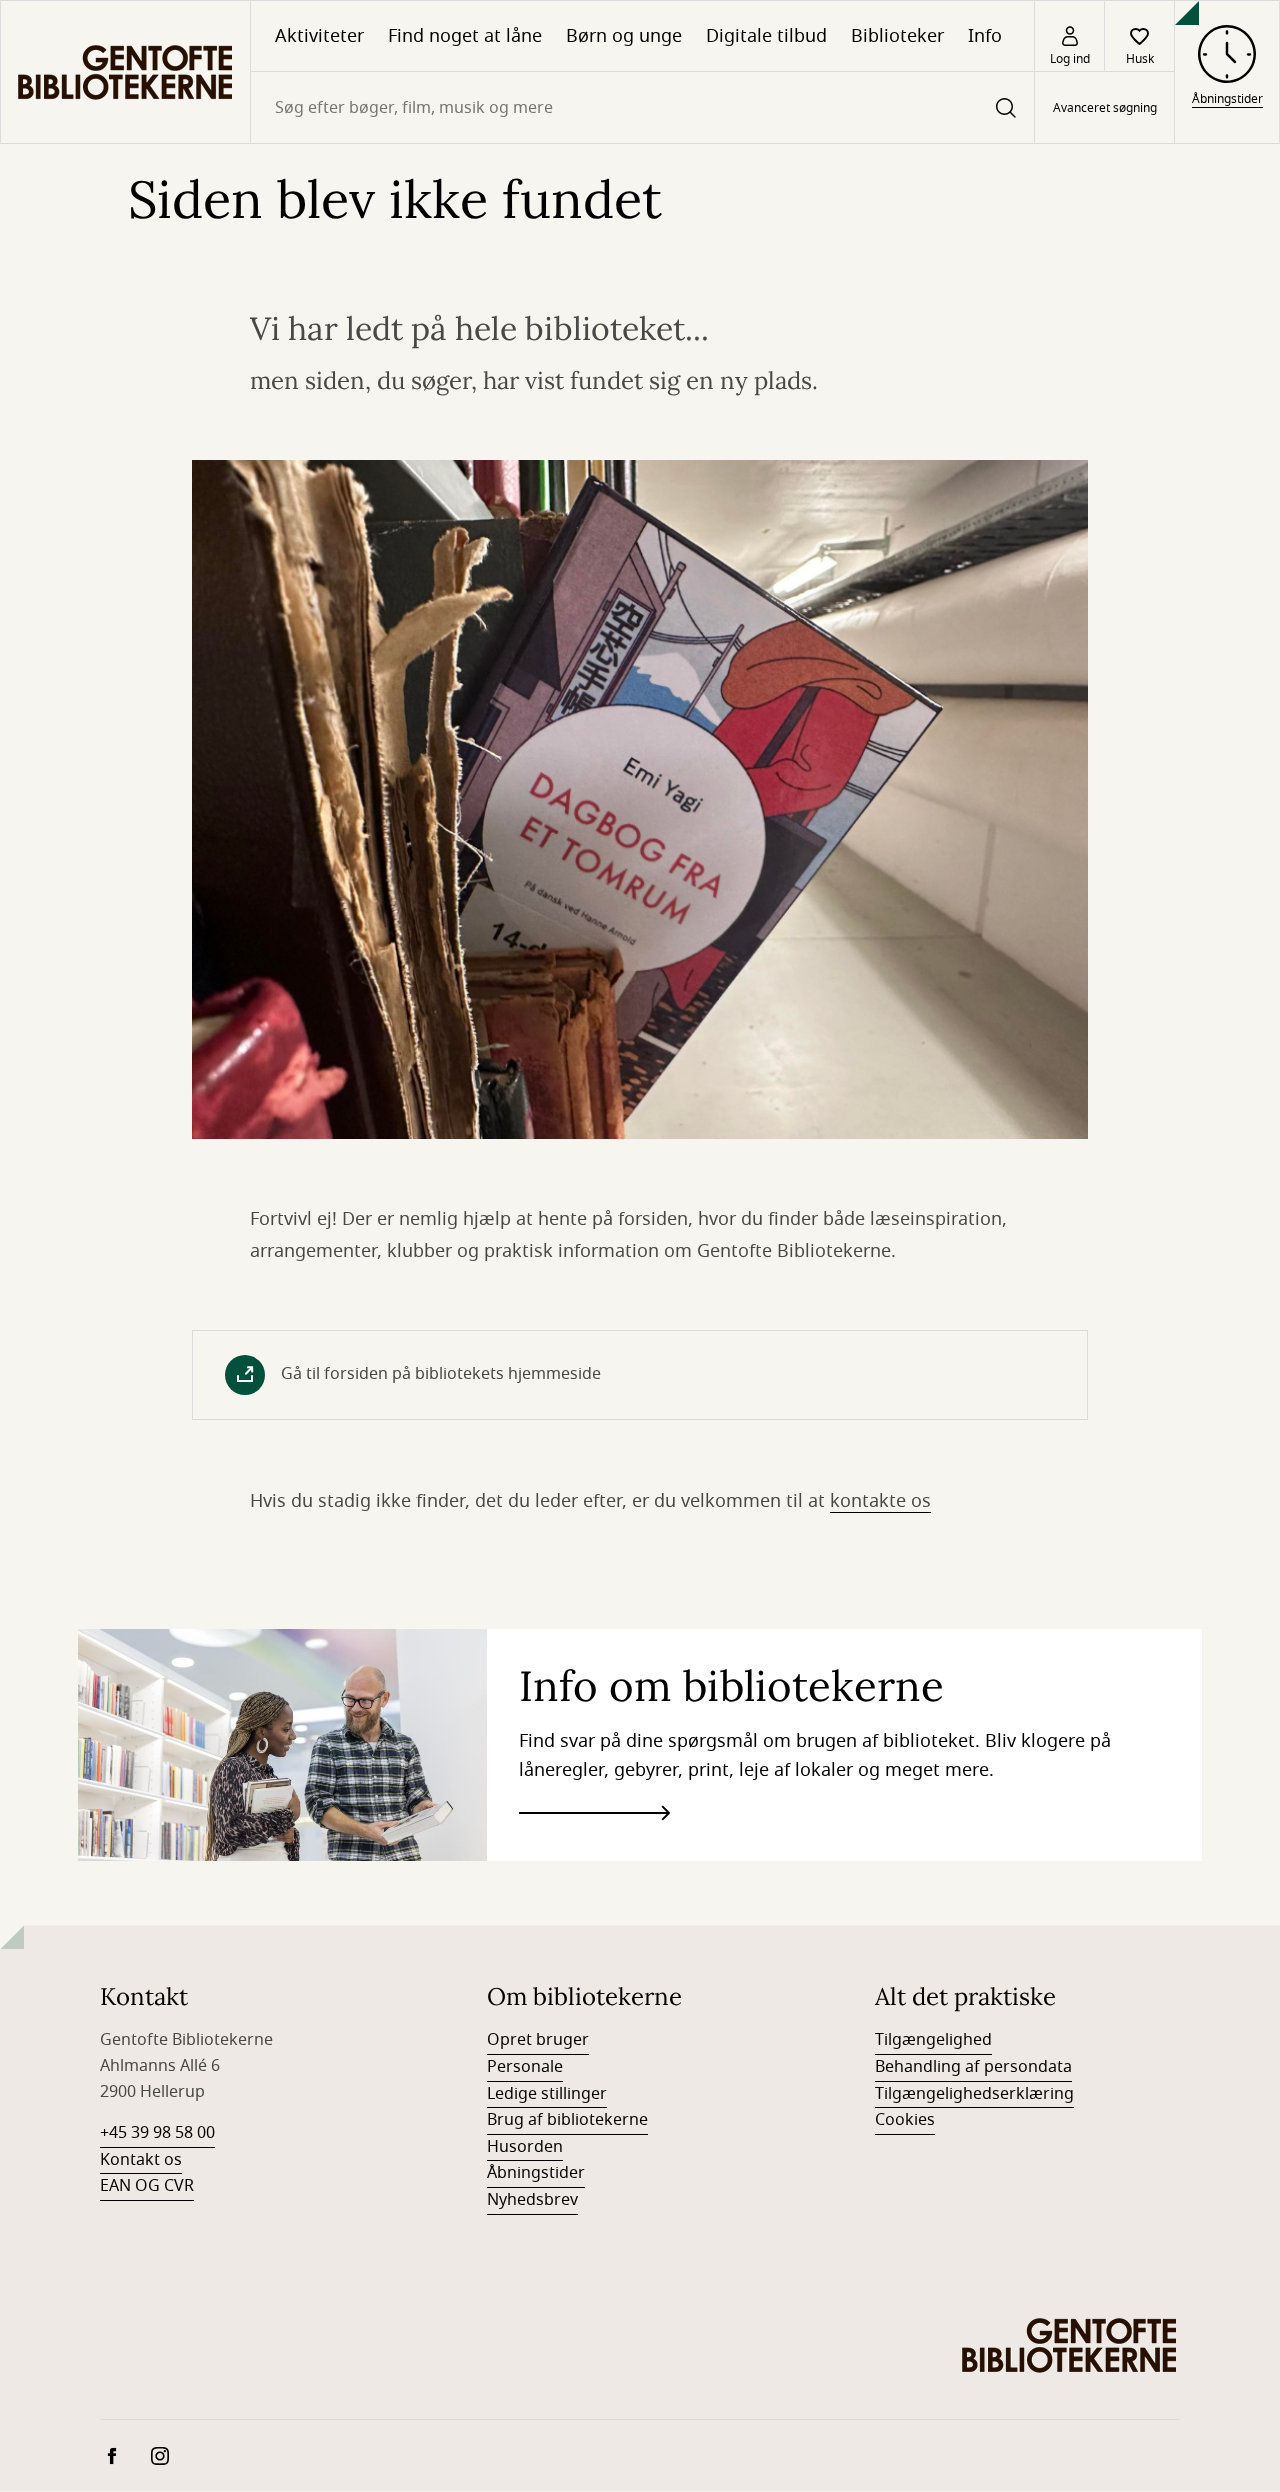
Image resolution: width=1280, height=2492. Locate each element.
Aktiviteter (319, 36)
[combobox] (642, 107)
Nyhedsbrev (532, 2200)
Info (985, 36)
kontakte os (880, 1501)
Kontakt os (141, 2160)
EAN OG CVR (147, 2186)
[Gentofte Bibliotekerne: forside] (125, 72)
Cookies (905, 2120)
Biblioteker (897, 36)
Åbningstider (536, 2173)
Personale (525, 2067)
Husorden (525, 2147)
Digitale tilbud (766, 36)
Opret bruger (538, 2040)
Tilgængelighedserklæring (974, 2094)
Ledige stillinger (547, 2094)
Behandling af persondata (973, 2067)
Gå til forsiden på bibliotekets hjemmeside (441, 1374)
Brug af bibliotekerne (567, 2120)
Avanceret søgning (1105, 108)
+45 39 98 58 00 (157, 2133)
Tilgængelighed (933, 2040)
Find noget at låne (465, 36)
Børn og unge (624, 36)
